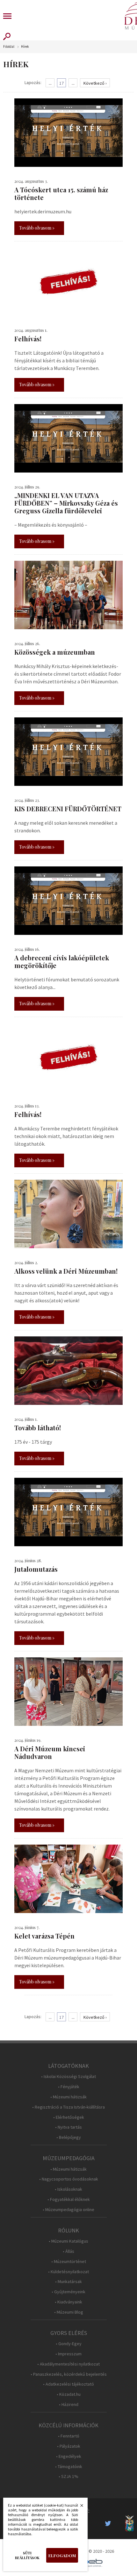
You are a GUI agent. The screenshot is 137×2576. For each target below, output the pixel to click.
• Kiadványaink (68, 2302)
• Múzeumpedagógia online (68, 2210)
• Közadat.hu (69, 2394)
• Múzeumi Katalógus (68, 2241)
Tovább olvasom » (37, 228)
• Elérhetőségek (69, 2117)
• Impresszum (68, 2354)
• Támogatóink (69, 2467)
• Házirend (69, 2405)
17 (61, 83)
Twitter (110, 2523)
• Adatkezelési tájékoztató (68, 2384)
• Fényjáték (69, 2087)
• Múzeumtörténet (69, 2262)
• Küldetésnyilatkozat (68, 2272)
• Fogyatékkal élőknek (69, 2199)
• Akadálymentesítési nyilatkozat (68, 2364)
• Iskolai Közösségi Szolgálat (68, 2077)
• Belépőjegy (69, 2137)
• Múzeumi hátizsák (68, 2097)
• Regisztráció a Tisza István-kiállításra (68, 2107)
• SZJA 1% (68, 2476)
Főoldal (9, 47)
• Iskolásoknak (68, 2189)
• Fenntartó (69, 2436)
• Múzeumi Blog (69, 2312)
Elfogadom (62, 2555)
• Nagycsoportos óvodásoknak (69, 2179)
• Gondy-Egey (69, 2344)
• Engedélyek (69, 2456)
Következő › (95, 83)
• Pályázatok (69, 2446)
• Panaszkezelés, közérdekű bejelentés (69, 2374)
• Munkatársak (68, 2282)
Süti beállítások (27, 2555)
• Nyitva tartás (68, 2127)
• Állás (68, 2251)
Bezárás (78, 2507)
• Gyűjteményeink (68, 2292)
